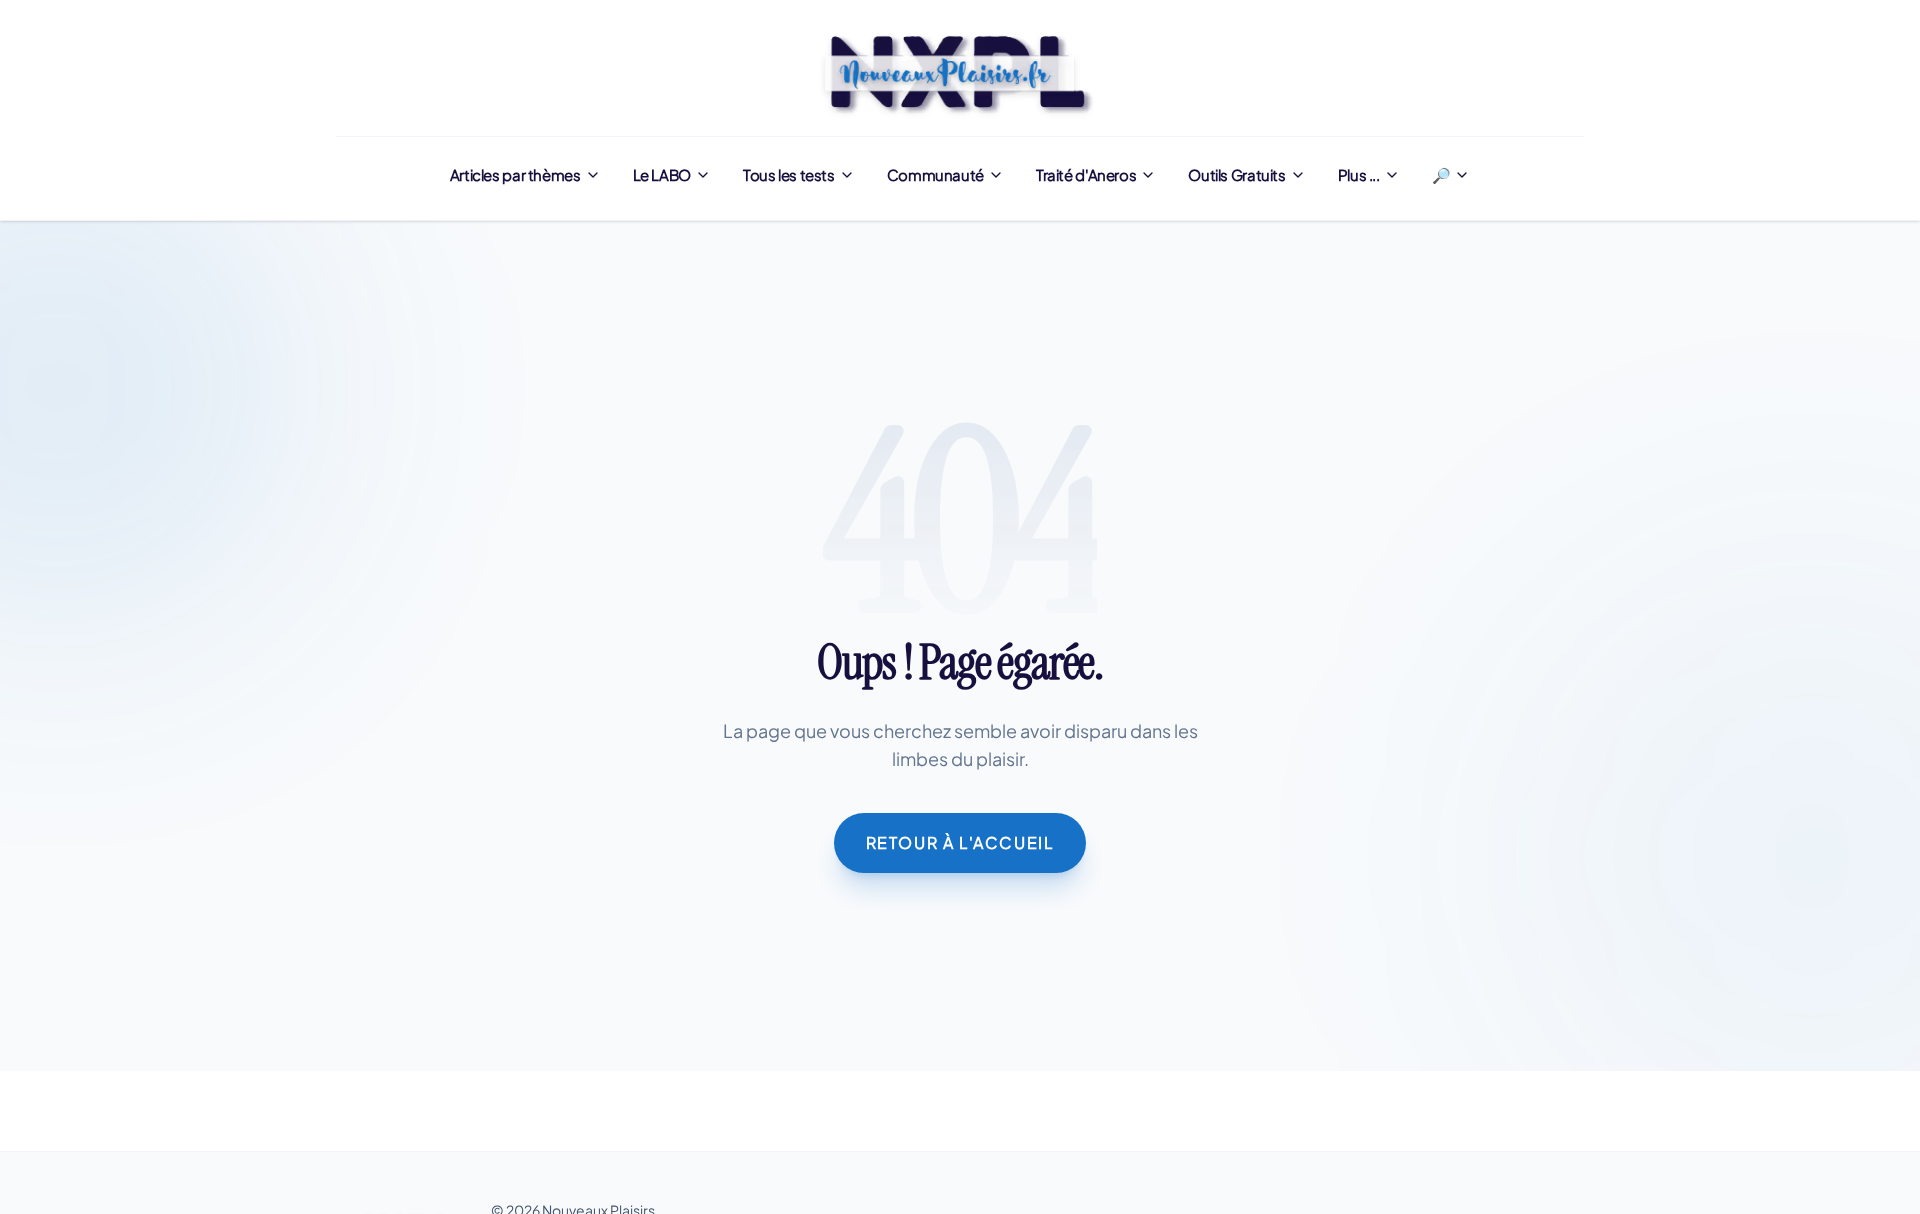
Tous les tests (789, 174)
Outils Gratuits (1236, 174)
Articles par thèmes (515, 174)
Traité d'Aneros (1086, 174)
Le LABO (662, 174)
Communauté (935, 174)
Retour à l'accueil (960, 842)
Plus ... (1359, 174)
